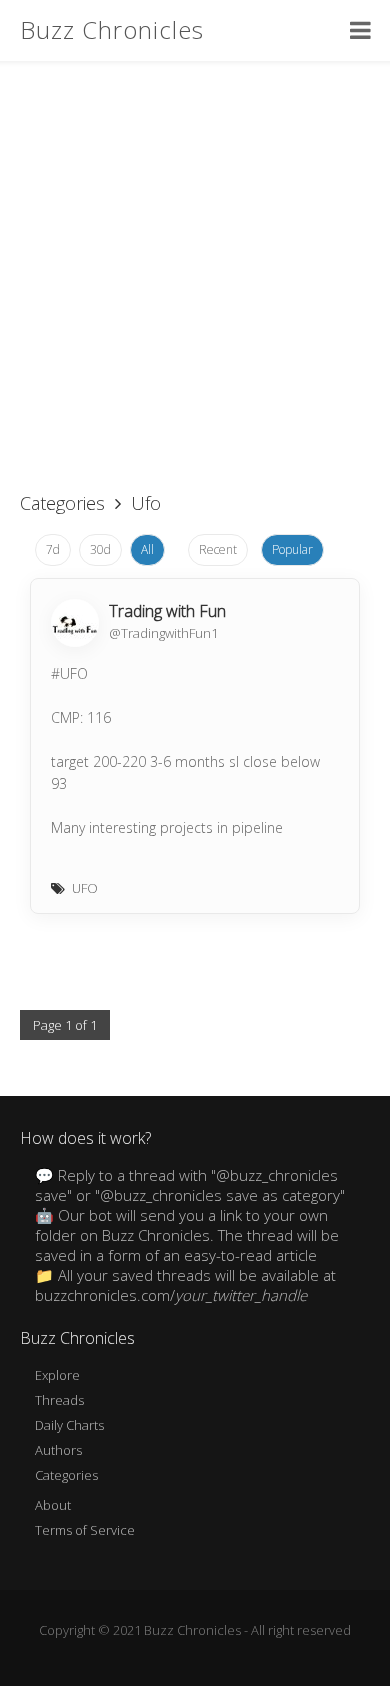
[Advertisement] (195, 265)
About (53, 1505)
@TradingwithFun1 (163, 633)
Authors (58, 1450)
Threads (59, 1400)
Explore (57, 1375)
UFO (85, 888)
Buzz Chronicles (112, 29)
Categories (62, 503)
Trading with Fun (167, 611)
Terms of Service (85, 1530)
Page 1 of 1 (65, 1025)
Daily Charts (69, 1425)
